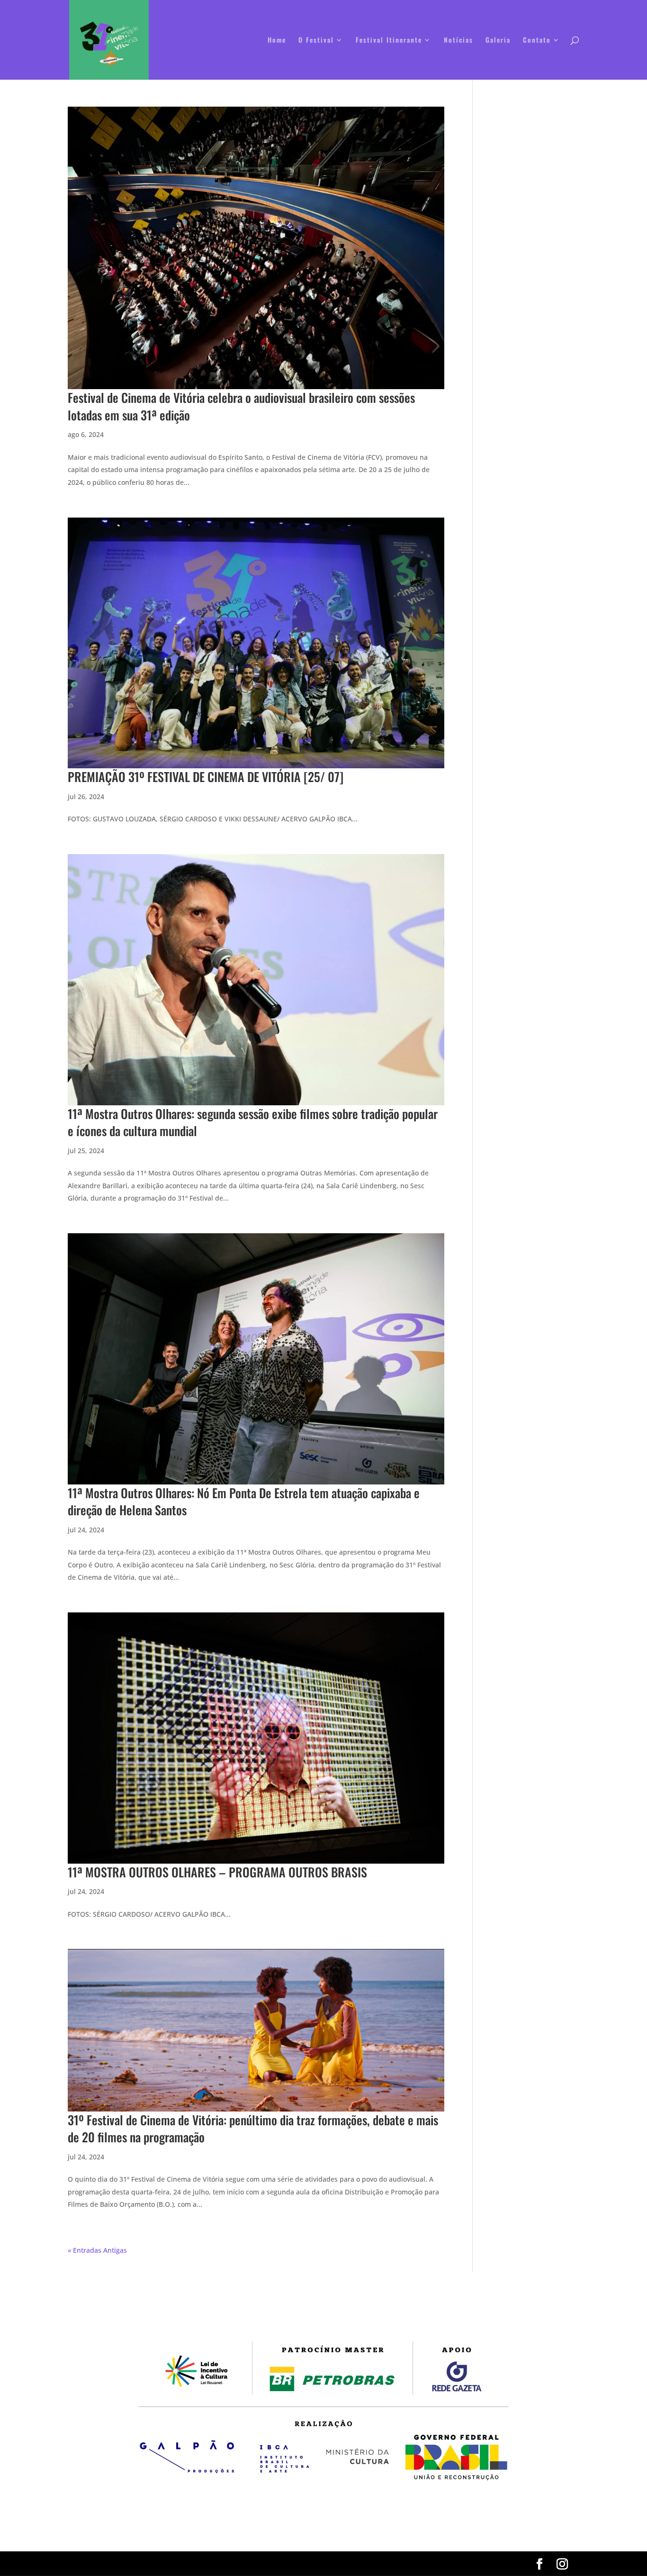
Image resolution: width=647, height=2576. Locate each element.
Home (277, 41)
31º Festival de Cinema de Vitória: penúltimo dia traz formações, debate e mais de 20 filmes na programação (253, 2128)
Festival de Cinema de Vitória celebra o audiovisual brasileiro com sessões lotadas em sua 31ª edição (241, 406)
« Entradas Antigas (97, 2250)
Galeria (498, 41)
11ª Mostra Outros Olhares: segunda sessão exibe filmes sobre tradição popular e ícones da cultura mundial (253, 1122)
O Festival (316, 41)
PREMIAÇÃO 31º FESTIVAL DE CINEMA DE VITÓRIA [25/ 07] (206, 777)
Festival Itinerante (389, 41)
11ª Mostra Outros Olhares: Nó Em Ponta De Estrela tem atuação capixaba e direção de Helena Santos (244, 1501)
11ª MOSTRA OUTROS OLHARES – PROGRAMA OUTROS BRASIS (217, 1872)
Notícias (458, 41)
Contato (537, 41)
